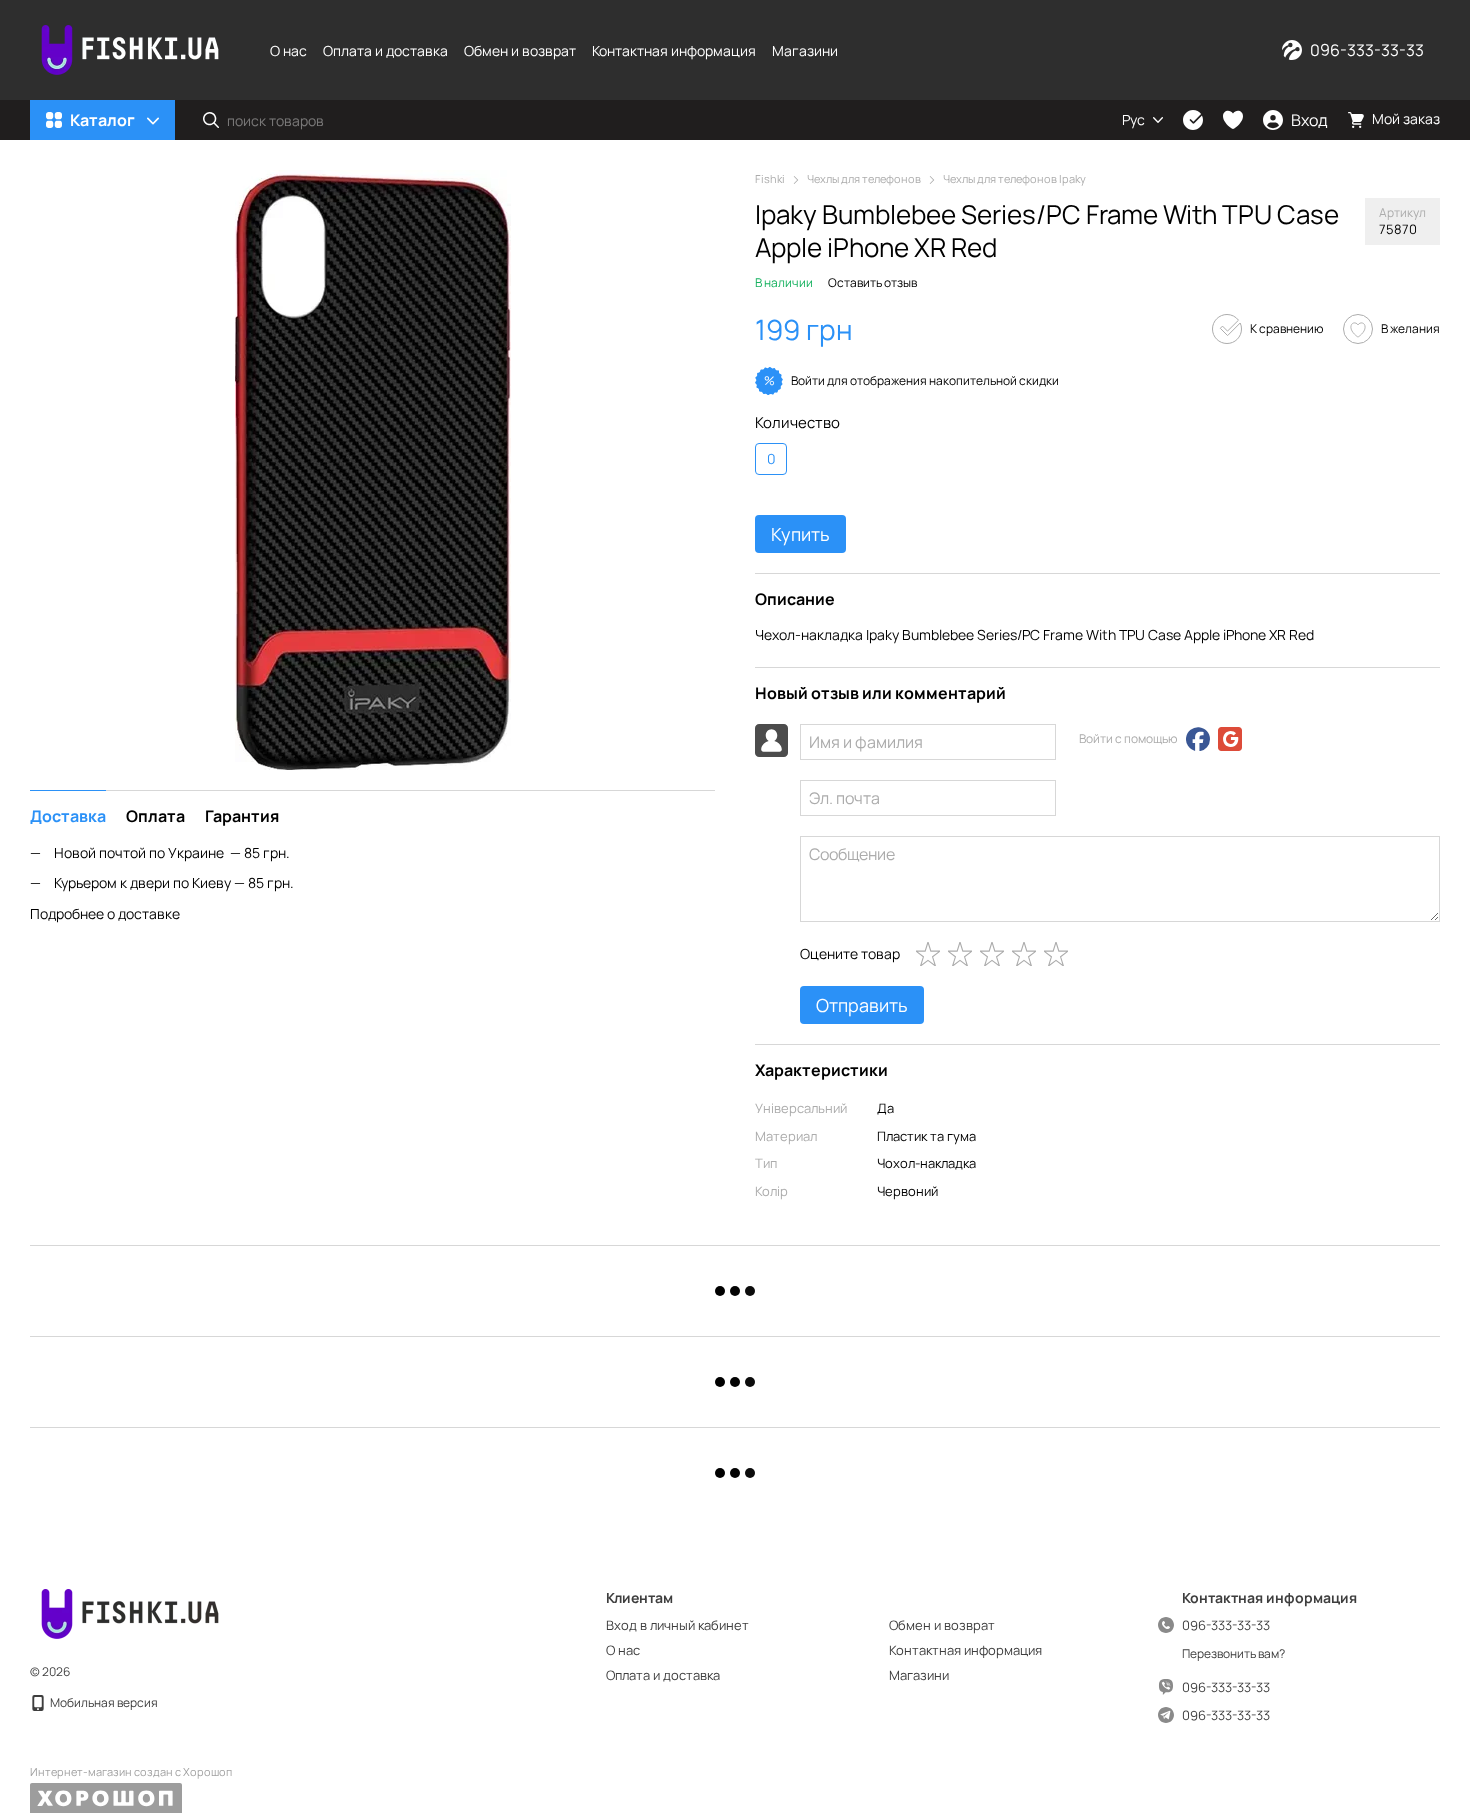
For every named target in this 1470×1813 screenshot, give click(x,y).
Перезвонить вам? (1233, 1654)
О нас (288, 50)
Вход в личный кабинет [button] (677, 1625)
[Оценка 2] (964, 954)
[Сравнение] (1193, 120)
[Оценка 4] (1028, 954)
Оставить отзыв (872, 282)
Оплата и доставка (385, 50)
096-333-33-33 (1367, 50)
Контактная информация (674, 50)
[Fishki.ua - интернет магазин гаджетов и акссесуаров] (130, 1612)
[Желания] (1233, 120)
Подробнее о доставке (105, 913)
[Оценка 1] (932, 954)
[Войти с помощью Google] (1230, 739)
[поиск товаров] (211, 120)
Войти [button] (808, 380)
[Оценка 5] (1060, 954)
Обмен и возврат (520, 50)
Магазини (805, 50)
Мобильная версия (103, 1702)
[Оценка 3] (996, 954)
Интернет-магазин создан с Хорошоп (131, 1772)
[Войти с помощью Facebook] (1198, 739)
